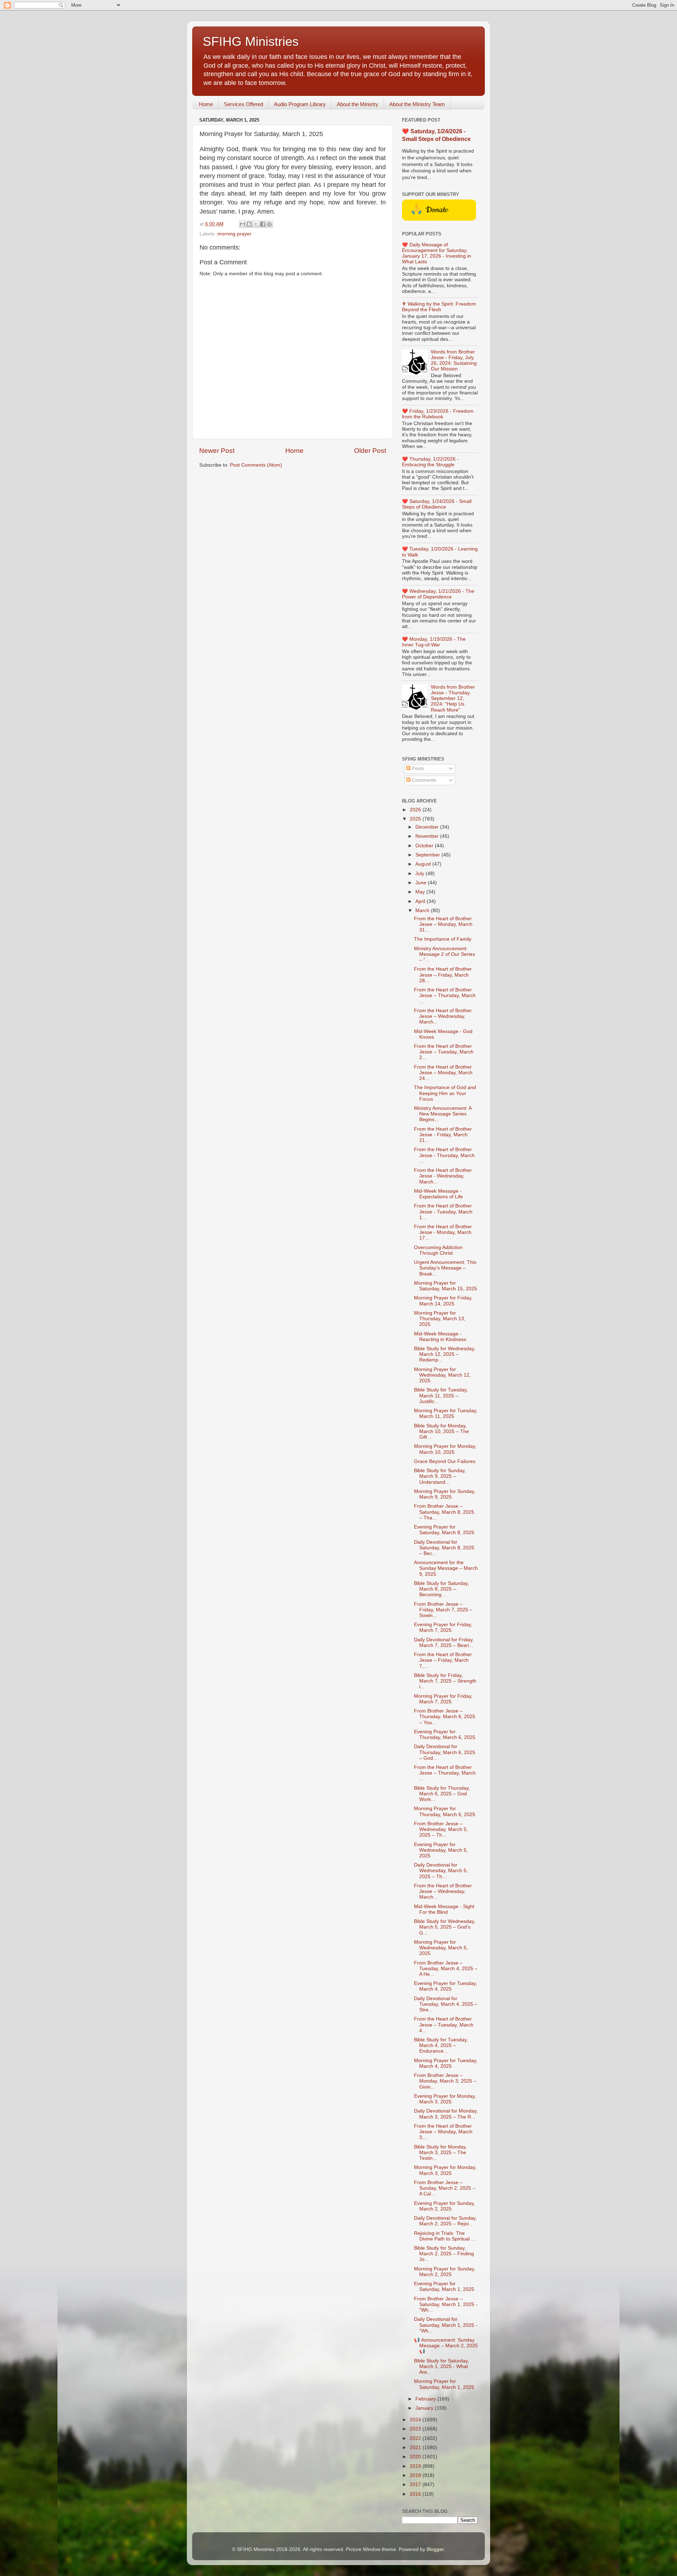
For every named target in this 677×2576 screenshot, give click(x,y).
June (422, 883)
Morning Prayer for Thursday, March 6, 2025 (445, 1811)
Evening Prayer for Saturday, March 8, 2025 (444, 1530)
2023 (416, 2429)
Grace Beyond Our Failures (445, 1461)
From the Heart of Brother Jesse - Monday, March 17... (443, 1232)
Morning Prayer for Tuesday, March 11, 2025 (446, 1413)
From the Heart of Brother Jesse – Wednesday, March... (443, 1016)
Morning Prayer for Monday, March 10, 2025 (445, 1449)
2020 (416, 2457)
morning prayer (234, 234)
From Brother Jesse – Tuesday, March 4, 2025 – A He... (446, 1969)
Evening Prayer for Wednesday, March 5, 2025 (441, 1850)
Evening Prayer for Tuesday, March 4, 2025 (446, 1986)
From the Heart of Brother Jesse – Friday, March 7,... (443, 1660)
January (425, 2408)
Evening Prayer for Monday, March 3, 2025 (445, 2099)
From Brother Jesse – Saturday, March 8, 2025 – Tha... (444, 1512)
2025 (416, 819)
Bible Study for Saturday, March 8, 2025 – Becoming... (441, 1589)
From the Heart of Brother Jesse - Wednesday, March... (443, 1176)
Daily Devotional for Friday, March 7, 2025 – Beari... (444, 1643)
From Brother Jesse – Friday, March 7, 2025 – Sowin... (443, 1610)
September (428, 855)
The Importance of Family (443, 939)
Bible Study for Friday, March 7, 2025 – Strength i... (445, 1681)
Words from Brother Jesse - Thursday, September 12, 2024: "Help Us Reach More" (453, 699)
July (420, 874)
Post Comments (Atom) (256, 465)
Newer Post (217, 451)
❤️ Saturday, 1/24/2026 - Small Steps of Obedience (437, 504)
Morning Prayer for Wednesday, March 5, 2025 (441, 1948)
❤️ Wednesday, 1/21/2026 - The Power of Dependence (438, 594)
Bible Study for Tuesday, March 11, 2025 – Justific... (441, 1395)
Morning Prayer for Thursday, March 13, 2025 (440, 1319)
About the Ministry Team (417, 104)
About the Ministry (358, 104)
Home (206, 104)
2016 (416, 2494)
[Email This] (243, 224)
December (428, 827)
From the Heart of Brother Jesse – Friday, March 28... (443, 975)
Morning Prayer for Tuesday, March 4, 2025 (446, 2063)
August (424, 864)
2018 (416, 2475)
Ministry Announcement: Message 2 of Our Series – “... (444, 954)
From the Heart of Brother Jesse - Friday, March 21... (443, 1135)
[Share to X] (256, 224)
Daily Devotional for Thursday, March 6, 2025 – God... (445, 1752)
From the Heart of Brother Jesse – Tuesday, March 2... (444, 1052)
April (421, 901)
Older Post (370, 451)
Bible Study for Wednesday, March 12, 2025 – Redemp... (445, 1354)
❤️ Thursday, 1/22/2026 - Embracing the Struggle (430, 462)
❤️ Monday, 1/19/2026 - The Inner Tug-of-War (434, 642)
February (426, 2399)
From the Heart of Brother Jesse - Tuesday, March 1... (443, 1212)
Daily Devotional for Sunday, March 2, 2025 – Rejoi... (445, 2221)
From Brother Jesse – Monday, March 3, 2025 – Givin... (445, 2081)
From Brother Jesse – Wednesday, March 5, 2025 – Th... (441, 1829)
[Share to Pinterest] (269, 224)
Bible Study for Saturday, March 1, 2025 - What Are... (441, 2366)
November (428, 836)
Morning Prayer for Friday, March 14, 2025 (443, 1301)
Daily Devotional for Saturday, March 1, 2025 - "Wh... (446, 2325)
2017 (416, 2485)
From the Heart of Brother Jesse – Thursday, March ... (445, 995)
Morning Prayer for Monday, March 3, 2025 (445, 2170)
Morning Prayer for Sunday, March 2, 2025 (445, 2272)
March (423, 911)
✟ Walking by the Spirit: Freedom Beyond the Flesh (439, 307)
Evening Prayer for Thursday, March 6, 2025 (445, 1735)
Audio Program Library (300, 104)
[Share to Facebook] (263, 224)
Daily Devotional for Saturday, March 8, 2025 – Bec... (444, 1548)
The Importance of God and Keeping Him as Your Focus (445, 1093)
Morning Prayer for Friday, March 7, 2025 (443, 1699)
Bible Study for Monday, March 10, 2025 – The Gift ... (441, 1431)
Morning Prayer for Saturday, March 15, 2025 (446, 1286)
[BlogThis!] (249, 224)
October (425, 846)
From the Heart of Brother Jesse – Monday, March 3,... (443, 2132)
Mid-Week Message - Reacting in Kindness (440, 1337)
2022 (416, 2438)
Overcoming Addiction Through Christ (438, 1250)
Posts (417, 769)
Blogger (435, 2549)
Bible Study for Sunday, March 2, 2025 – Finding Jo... (444, 2254)
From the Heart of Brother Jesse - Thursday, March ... (444, 1155)
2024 (416, 2420)
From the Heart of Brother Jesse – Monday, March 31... (443, 924)
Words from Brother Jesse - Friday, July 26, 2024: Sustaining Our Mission (454, 361)
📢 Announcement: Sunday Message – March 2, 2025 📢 (446, 2346)
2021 (416, 2448)
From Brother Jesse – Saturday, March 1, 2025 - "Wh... (446, 2304)
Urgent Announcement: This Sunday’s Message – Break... (445, 1268)
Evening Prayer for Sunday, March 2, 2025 (444, 2206)
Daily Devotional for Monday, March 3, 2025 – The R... (446, 2114)
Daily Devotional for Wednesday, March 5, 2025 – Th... (441, 1871)
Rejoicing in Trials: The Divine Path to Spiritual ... (445, 2236)
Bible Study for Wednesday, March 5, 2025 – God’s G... (445, 1927)
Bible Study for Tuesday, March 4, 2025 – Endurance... (441, 2045)
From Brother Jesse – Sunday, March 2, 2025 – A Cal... (445, 2188)
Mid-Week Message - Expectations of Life (438, 1194)
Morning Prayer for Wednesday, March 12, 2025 (442, 1375)
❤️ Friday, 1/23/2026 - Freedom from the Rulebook (438, 414)
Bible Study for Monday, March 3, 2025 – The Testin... (440, 2153)
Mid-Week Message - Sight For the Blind (444, 1909)
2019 (416, 2466)
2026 (416, 810)
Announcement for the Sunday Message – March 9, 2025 (446, 1568)
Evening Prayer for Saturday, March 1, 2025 (444, 2286)
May (421, 892)
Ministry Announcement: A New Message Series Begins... (443, 1114)
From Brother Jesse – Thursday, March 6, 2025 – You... (445, 1717)
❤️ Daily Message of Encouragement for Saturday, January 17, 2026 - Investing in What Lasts (437, 253)
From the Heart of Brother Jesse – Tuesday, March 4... (444, 2025)
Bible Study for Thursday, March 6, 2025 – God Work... (442, 1794)
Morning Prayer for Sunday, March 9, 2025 (445, 1494)
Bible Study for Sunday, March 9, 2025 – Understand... (440, 1476)
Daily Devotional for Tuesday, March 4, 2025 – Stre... (446, 2004)
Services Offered (243, 104)
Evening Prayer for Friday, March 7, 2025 (443, 1627)
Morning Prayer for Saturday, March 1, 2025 (444, 2384)
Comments (423, 780)
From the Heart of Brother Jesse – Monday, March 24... (443, 1073)
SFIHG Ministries (251, 41)
